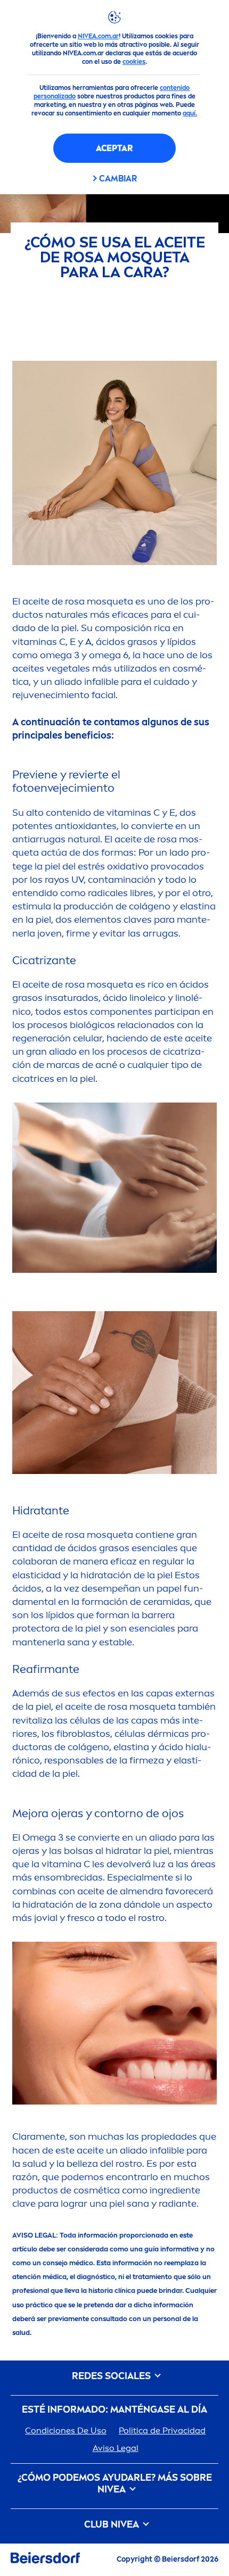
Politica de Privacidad (162, 2430)
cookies (134, 62)
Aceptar (114, 148)
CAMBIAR (118, 179)
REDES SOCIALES (112, 2376)
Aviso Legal (116, 2448)
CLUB (112, 2525)
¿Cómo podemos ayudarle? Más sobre (115, 2484)
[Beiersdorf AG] (45, 2560)
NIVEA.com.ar (98, 36)
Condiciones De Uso (66, 2430)
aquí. (190, 113)
